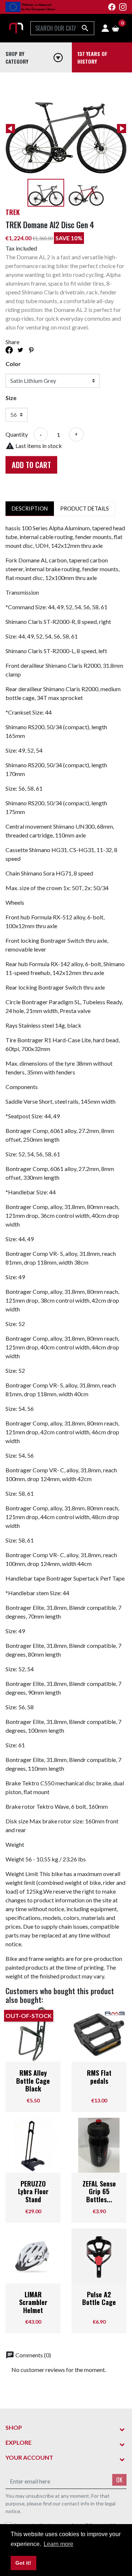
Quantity (17, 434)
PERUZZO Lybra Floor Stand (33, 2191)
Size (11, 398)
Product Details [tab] (85, 509)
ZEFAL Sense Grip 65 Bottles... (99, 2191)
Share (9, 350)
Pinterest (31, 350)
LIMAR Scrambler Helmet (33, 2302)
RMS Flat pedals (99, 2077)
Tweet (20, 350)
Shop (14, 2427)
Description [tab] (30, 509)
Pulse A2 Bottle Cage (99, 2298)
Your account (29, 2457)
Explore (19, 2442)
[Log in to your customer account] (105, 28)
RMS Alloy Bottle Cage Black (33, 2081)
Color (13, 364)
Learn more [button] (58, 2544)
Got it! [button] (23, 2563)
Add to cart (31, 465)
